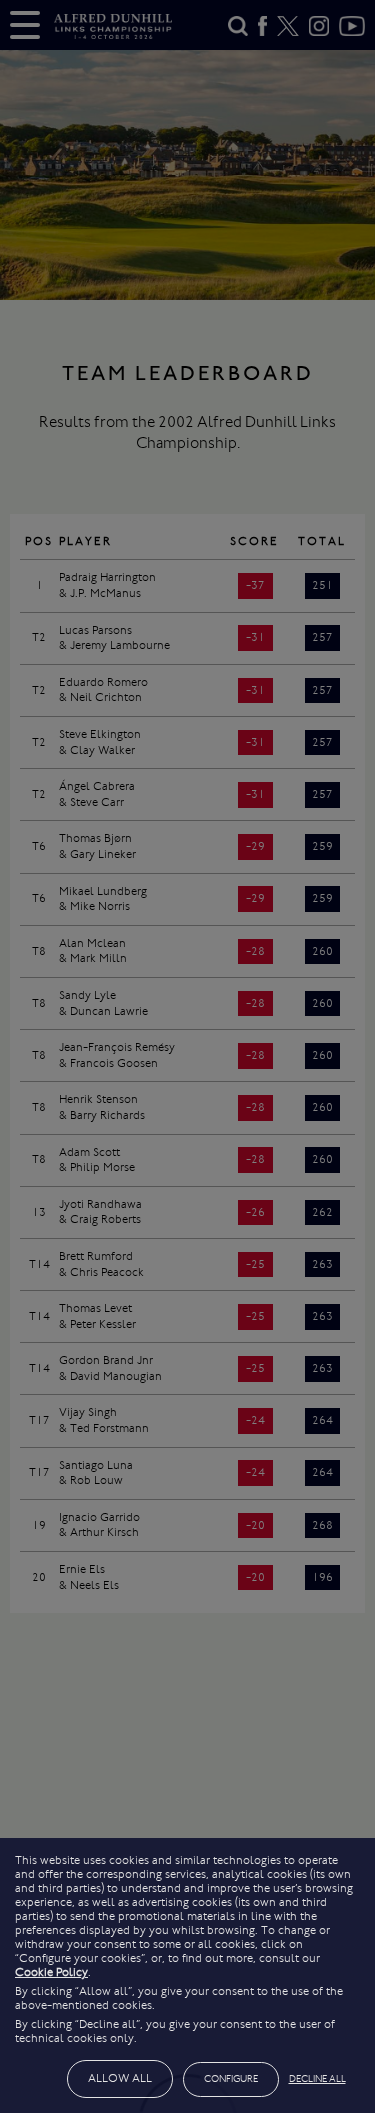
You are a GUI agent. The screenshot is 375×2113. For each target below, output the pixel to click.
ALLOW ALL (120, 2078)
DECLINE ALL (317, 2079)
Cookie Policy (51, 1972)
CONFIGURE (231, 2079)
